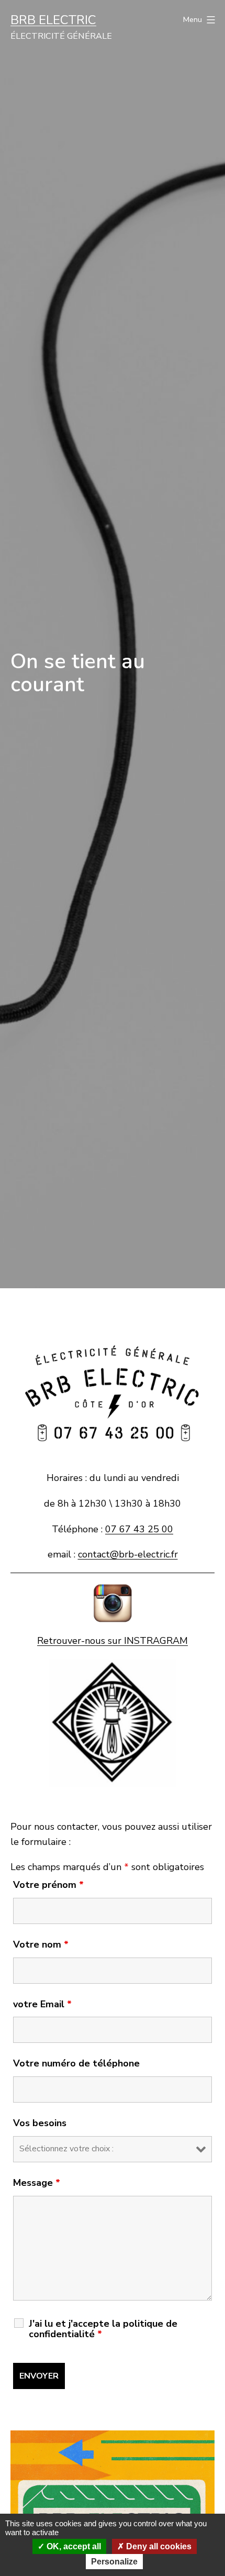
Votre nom (41, 1944)
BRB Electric (53, 20)
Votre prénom (48, 1885)
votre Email (42, 2004)
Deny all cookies (158, 2546)
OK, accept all (73, 2546)
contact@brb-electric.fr (128, 1554)
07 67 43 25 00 (139, 1529)
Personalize (114, 2562)
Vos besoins (40, 2123)
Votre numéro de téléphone (76, 2063)
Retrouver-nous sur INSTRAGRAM (113, 1641)
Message (37, 2183)
